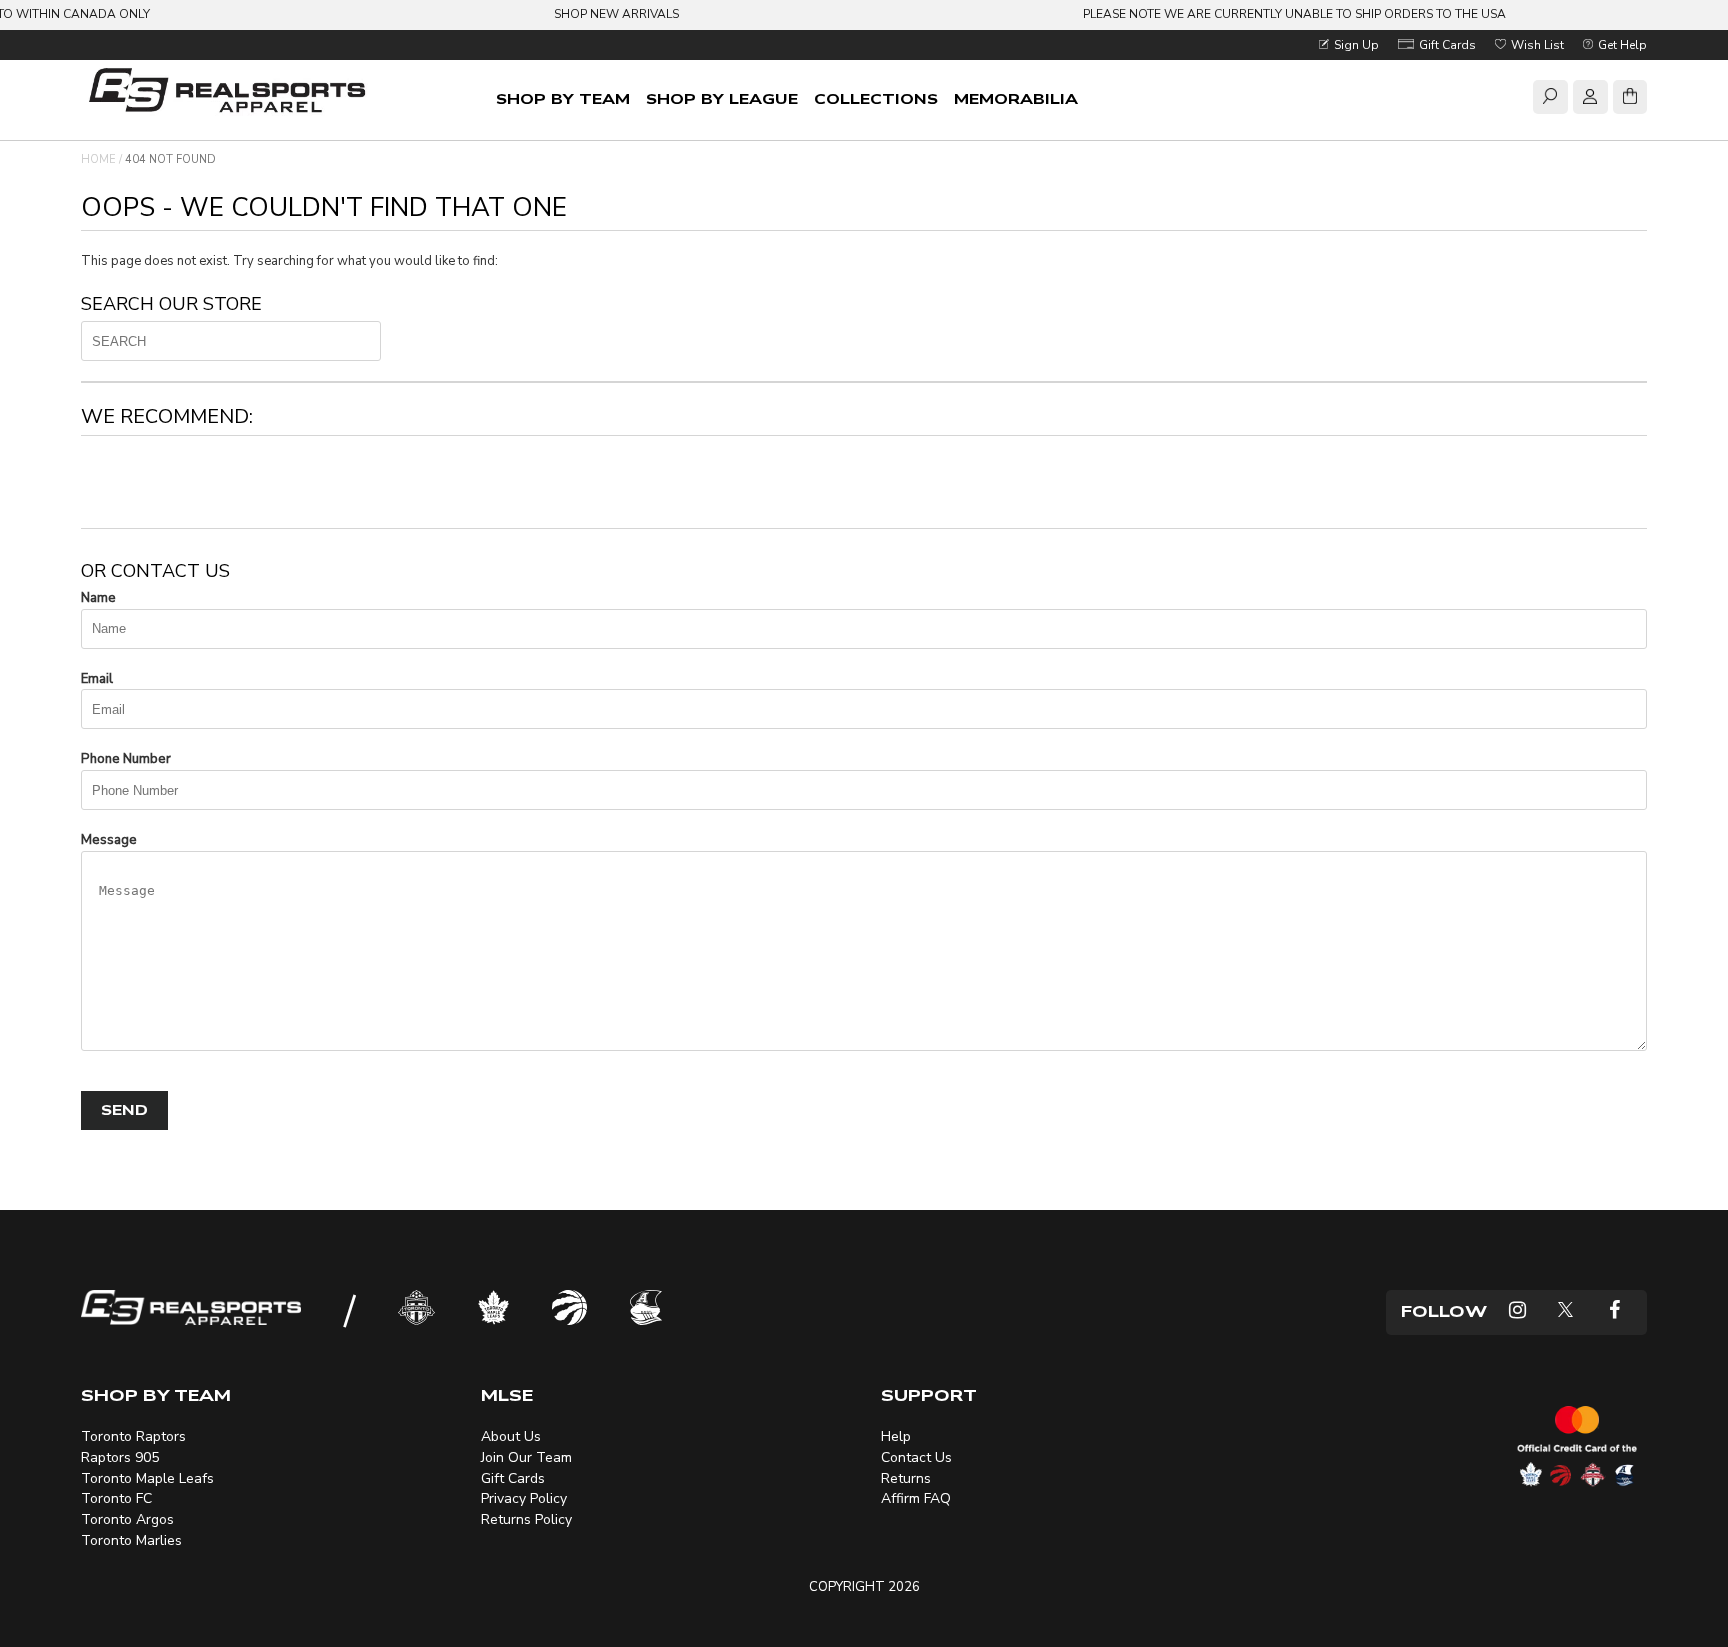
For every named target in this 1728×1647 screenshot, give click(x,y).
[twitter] (1565, 1312)
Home (98, 159)
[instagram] (1517, 1312)
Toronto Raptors (133, 1436)
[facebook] (1614, 1312)
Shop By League (722, 99)
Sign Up (1355, 45)
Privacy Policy (524, 1498)
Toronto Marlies (131, 1540)
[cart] (1630, 100)
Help (896, 1436)
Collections (876, 99)
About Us (511, 1436)
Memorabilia (1016, 99)
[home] (231, 92)
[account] (1590, 100)
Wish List (1536, 45)
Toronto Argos (127, 1519)
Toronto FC (116, 1498)
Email (97, 679)
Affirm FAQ (916, 1498)
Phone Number (126, 759)
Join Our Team (526, 1457)
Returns (906, 1478)
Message (109, 840)
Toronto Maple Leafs (147, 1478)
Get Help (1621, 45)
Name (98, 598)
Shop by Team (563, 99)
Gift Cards (1446, 45)
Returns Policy (526, 1519)
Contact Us (916, 1457)
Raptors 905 (120, 1457)
